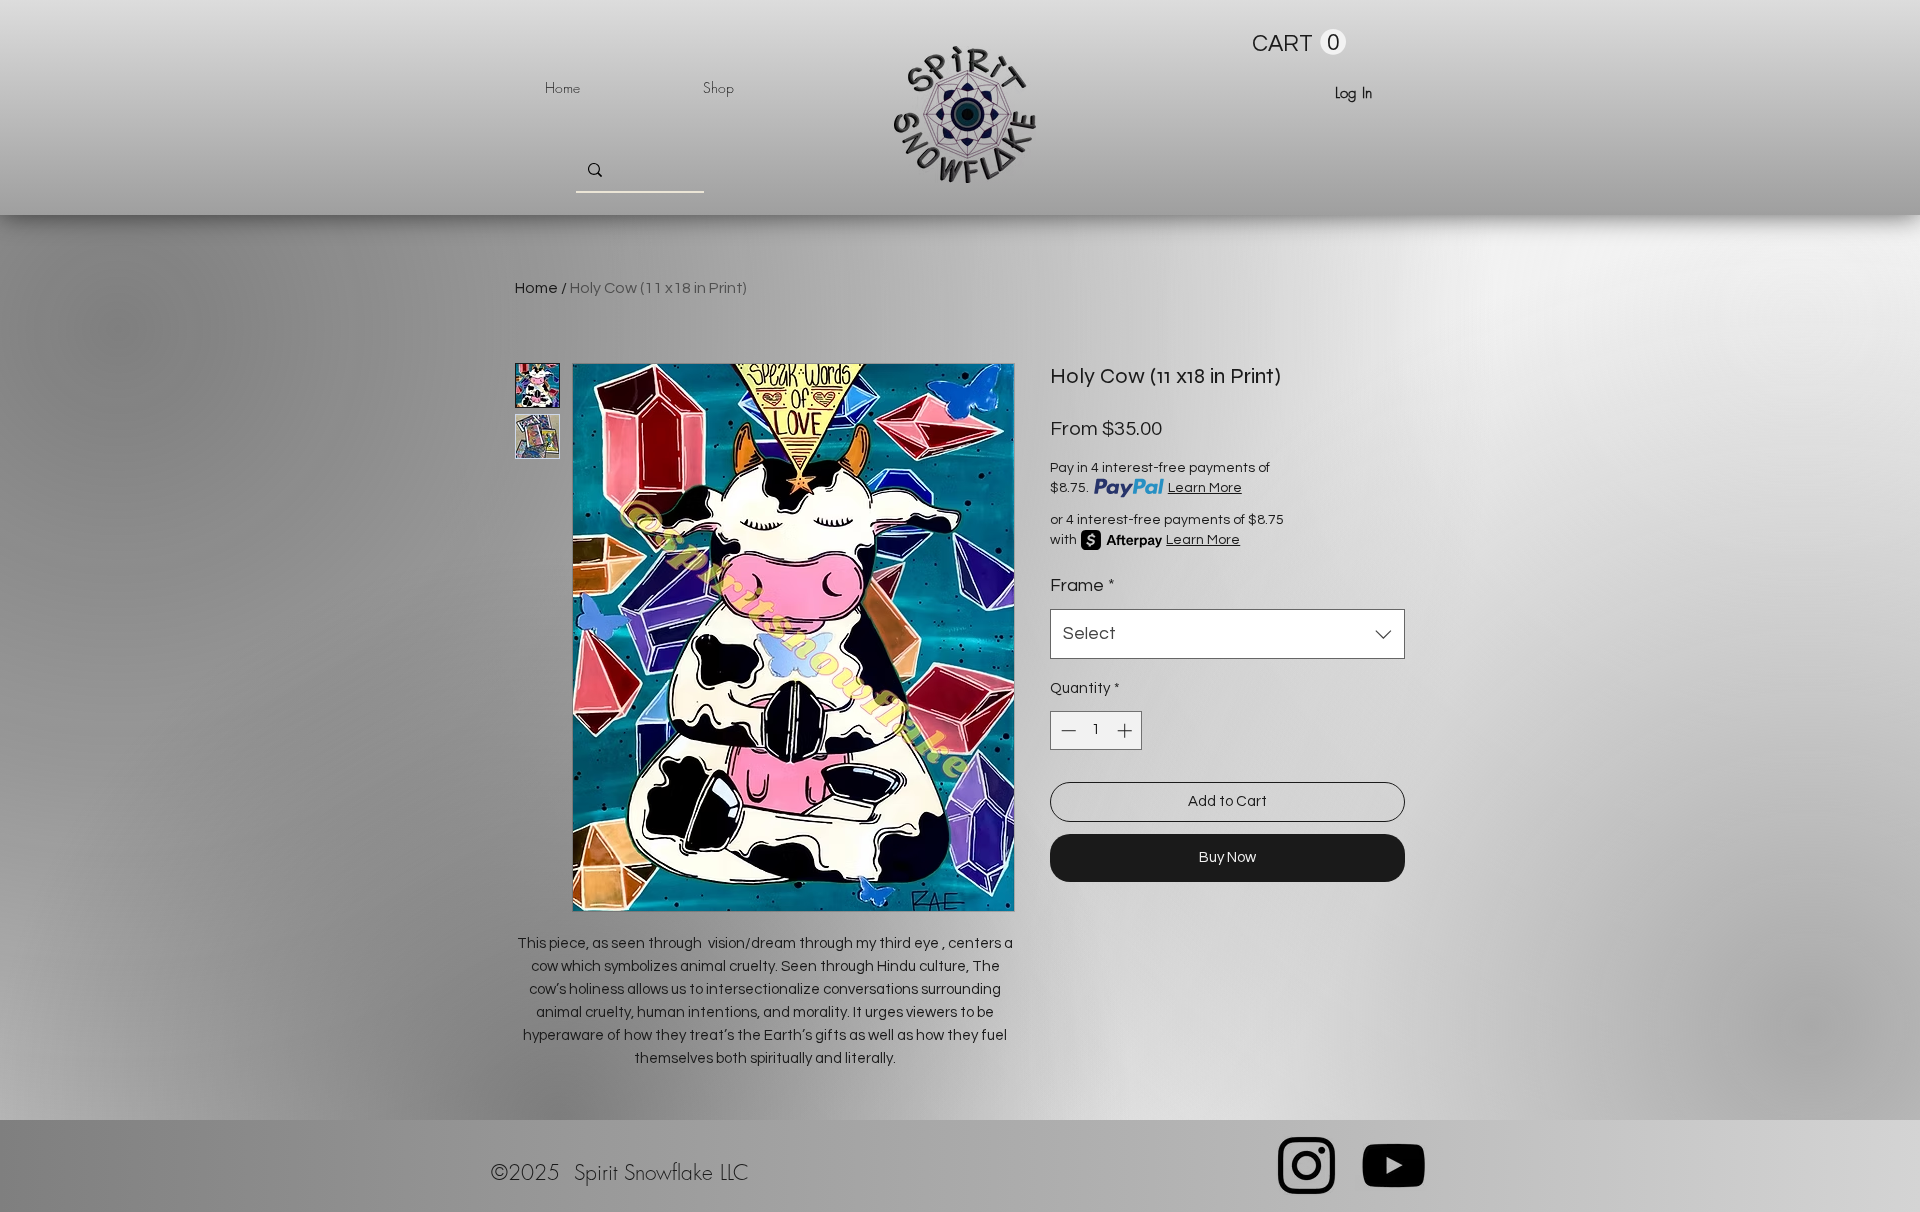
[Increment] (1126, 730)
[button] (1299, 42)
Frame (1082, 585)
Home (536, 288)
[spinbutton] (1096, 730)
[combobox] (1227, 634)
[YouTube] (1393, 1165)
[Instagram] (1306, 1165)
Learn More (1205, 488)
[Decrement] (1066, 730)
